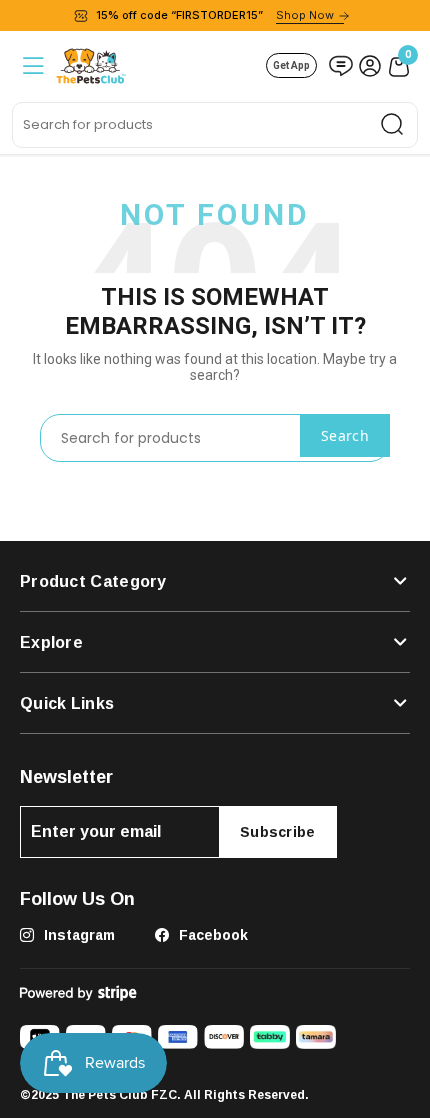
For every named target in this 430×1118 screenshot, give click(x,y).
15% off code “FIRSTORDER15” (215, 15)
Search (345, 435)
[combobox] (215, 125)
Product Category (93, 581)
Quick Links (67, 703)
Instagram (77, 934)
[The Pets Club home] (91, 63)
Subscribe (278, 831)
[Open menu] (31, 65)
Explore (51, 642)
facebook (211, 934)
